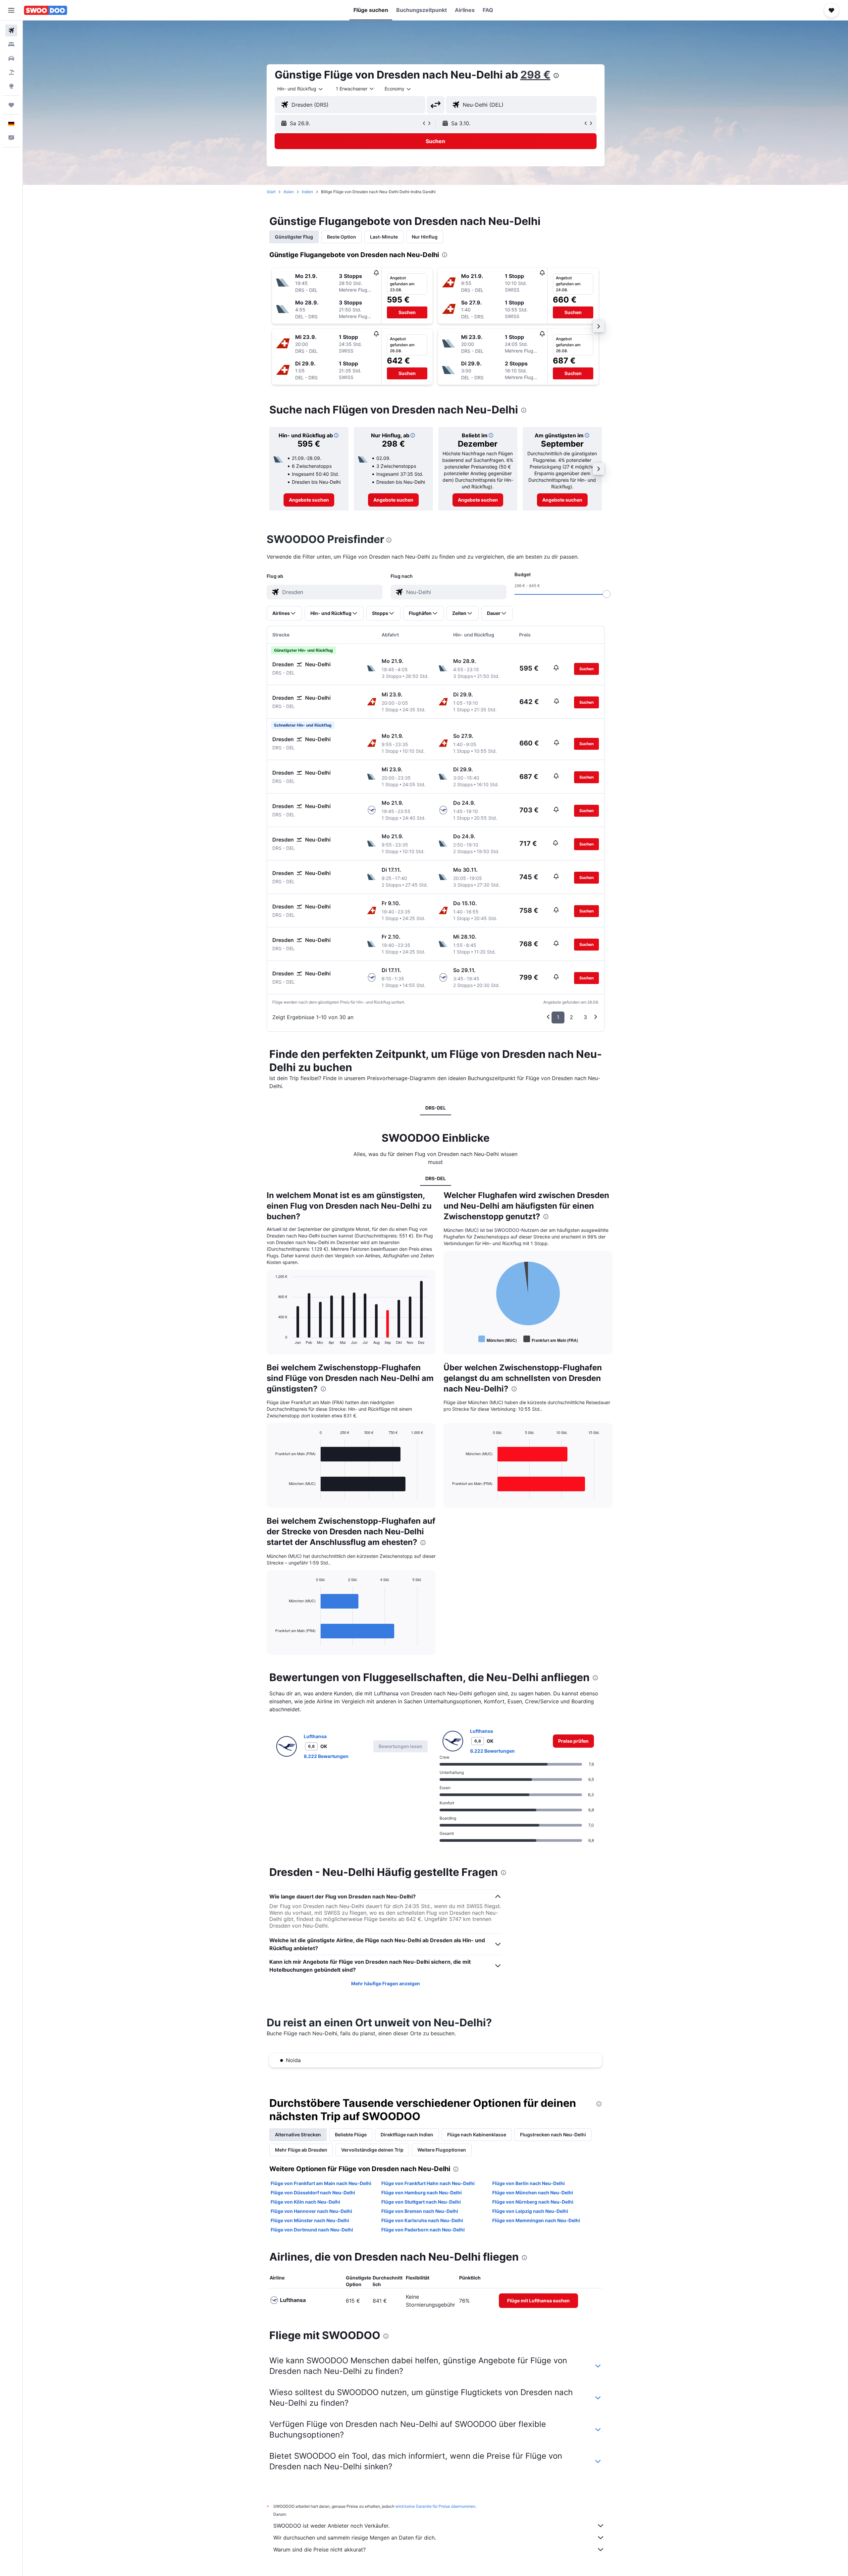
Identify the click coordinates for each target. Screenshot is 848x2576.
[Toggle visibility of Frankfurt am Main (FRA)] (551, 1339)
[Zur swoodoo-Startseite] (46, 10)
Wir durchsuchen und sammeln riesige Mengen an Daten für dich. (355, 2538)
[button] (11, 10)
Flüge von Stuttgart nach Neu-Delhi (421, 2202)
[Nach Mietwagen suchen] (11, 58)
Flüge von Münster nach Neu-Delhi (310, 2220)
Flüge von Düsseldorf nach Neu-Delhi (313, 2192)
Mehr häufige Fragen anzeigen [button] (386, 1983)
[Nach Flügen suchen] (11, 30)
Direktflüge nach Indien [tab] (407, 2135)
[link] (309, 500)
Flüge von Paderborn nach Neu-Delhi (423, 2230)
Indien (307, 192)
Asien (289, 192)
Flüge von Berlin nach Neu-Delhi (529, 2183)
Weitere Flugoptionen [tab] (442, 2150)
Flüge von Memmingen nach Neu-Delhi (536, 2220)
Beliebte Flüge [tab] (351, 2135)
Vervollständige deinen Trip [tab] (372, 2150)
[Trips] (11, 105)
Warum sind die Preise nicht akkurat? (319, 2549)
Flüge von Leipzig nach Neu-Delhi (530, 2211)
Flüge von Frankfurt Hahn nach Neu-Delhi (428, 2183)
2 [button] (571, 1017)
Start (271, 192)
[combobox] (300, 89)
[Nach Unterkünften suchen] (11, 44)
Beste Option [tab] (342, 237)
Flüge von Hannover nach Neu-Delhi (311, 2211)
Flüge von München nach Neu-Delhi (533, 2192)
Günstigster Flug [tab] (294, 237)
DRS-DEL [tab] (436, 1108)
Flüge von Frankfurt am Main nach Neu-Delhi (321, 2183)
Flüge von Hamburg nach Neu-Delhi (422, 2192)
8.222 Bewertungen (326, 1756)
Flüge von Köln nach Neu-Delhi (305, 2202)
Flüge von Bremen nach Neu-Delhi (420, 2211)
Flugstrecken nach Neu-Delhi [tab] (553, 2135)
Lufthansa (315, 1736)
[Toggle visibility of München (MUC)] (498, 1339)
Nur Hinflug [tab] (425, 237)
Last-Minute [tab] (384, 237)
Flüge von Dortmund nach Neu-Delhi (312, 2230)
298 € (535, 75)
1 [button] (558, 1017)
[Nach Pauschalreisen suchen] (11, 72)
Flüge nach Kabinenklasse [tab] (477, 2135)
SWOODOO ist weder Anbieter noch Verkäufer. (331, 2526)
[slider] (607, 594)
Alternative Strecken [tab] (298, 2135)
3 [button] (585, 1017)
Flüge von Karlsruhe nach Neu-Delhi (422, 2220)
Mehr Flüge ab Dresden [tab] (301, 2150)
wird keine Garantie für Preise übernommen (435, 2506)
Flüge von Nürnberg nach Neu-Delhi (533, 2202)
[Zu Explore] (11, 86)
